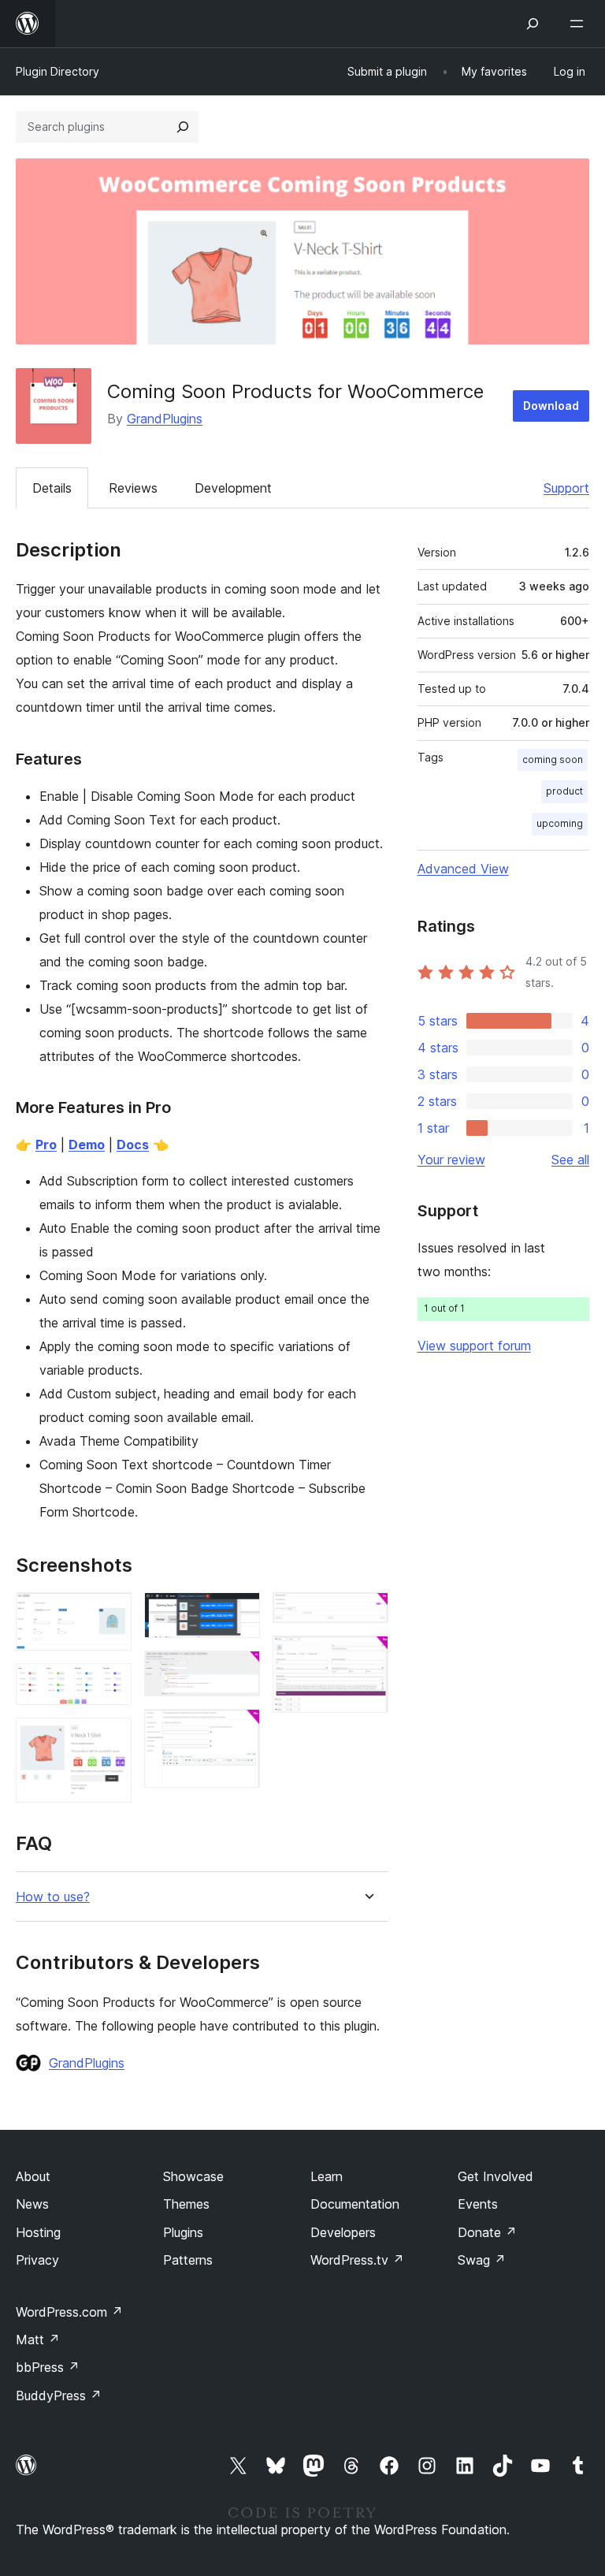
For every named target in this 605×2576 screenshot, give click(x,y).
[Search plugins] (183, 127)
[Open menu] (580, 24)
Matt (38, 2340)
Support (566, 488)
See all (570, 1160)
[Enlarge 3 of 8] (110, 1739)
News (32, 2204)
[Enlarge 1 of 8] (110, 1614)
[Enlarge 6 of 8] (239, 1730)
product (564, 791)
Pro (46, 1145)
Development (233, 488)
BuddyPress (59, 2395)
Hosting (38, 2232)
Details (52, 488)
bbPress (48, 2367)
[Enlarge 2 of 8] (110, 1684)
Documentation (355, 2204)
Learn (327, 2176)
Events (478, 2204)
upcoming (560, 823)
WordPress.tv (357, 2260)
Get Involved (496, 2176)
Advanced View (463, 869)
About (33, 2176)
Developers (343, 2232)
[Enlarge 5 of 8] (239, 1672)
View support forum (474, 1346)
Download (551, 406)
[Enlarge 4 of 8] (239, 1614)
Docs (133, 1145)
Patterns (188, 2260)
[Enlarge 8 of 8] (367, 1657)
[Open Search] (533, 24)
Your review (451, 1160)
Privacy (37, 2260)
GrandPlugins (165, 419)
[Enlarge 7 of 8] (367, 1614)
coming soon (553, 759)
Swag (482, 2260)
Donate (487, 2232)
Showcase (193, 2176)
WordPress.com (69, 2312)
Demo (87, 1145)
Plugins (183, 2232)
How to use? (53, 1897)
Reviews (133, 488)
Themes (186, 2204)
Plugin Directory (58, 71)
